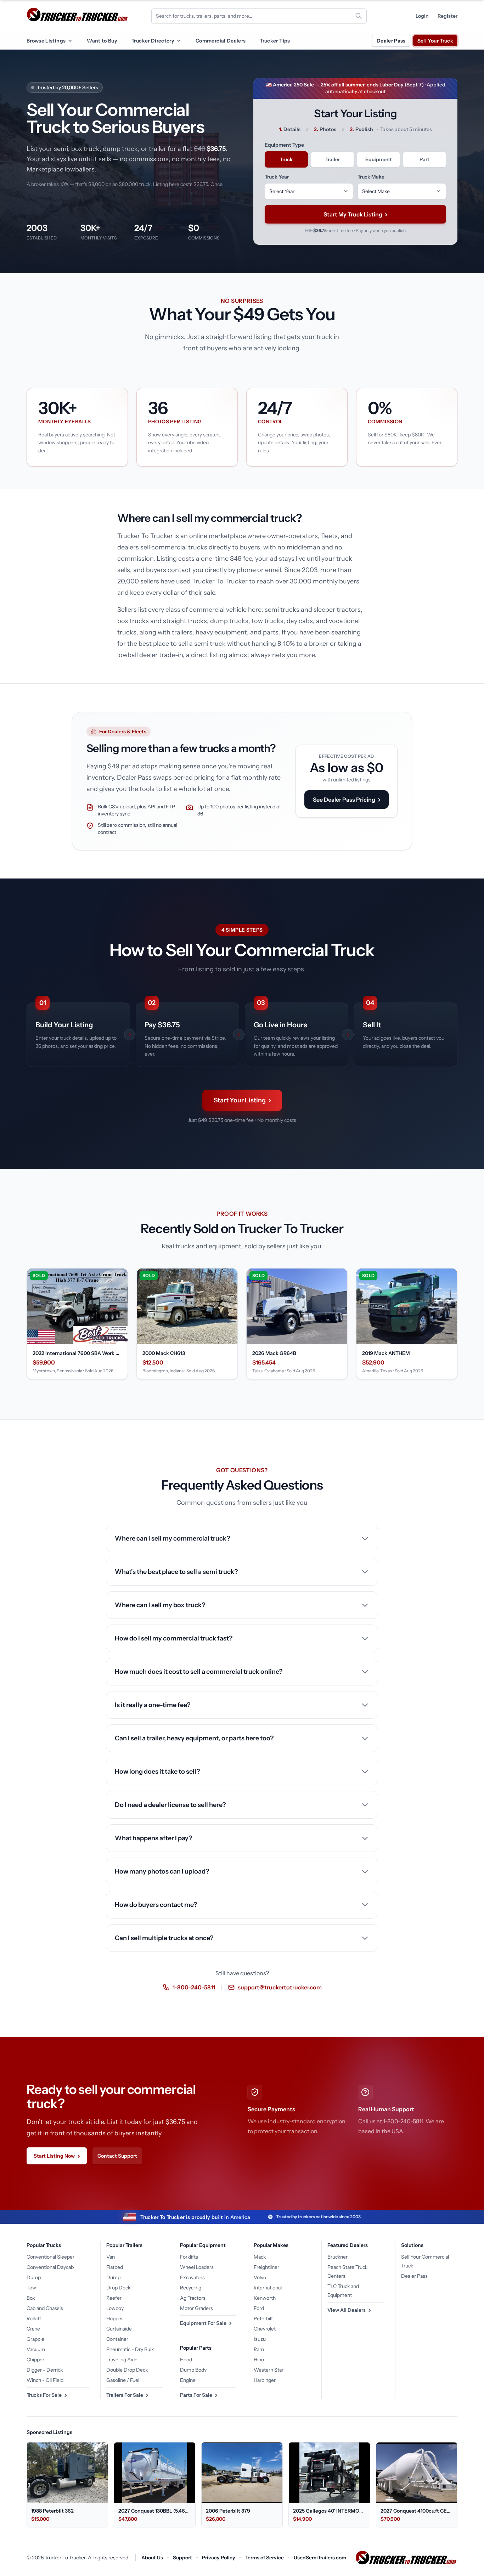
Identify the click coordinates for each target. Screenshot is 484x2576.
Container (117, 2339)
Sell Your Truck (435, 41)
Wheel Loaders (197, 2267)
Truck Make (371, 177)
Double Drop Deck (127, 2370)
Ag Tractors (193, 2298)
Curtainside (119, 2329)
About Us (152, 2558)
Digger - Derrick (45, 2370)
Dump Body (193, 2370)
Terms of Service (264, 2558)
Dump (34, 2277)
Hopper (115, 2318)
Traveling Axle (122, 2360)
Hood (186, 2360)
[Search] (359, 16)
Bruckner (337, 2257)
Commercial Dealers (221, 41)
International (268, 2288)
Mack (260, 2257)
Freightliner (266, 2267)
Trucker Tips (275, 41)
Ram (259, 2349)
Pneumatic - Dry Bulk (130, 2349)
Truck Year (277, 177)
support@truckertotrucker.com (280, 1987)
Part (424, 159)
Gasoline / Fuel (123, 2380)
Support (182, 2558)
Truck (286, 159)
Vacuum (36, 2349)
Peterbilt (263, 2318)
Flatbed (115, 2267)
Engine (188, 2380)
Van (111, 2257)
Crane (33, 2329)
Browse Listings (46, 41)
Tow (31, 2288)
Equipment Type (284, 145)
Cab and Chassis (45, 2308)
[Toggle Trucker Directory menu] (179, 41)
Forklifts (189, 2257)
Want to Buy (102, 41)
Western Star (269, 2370)
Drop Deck (118, 2288)
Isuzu (260, 2339)
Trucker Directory (153, 41)
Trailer (333, 159)
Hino (259, 2360)
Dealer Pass (391, 41)
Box (31, 2298)
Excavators (192, 2277)
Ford (259, 2308)
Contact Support (117, 2156)
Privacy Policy (219, 2558)
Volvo (260, 2277)
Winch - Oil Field (45, 2380)
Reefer (114, 2298)
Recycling (191, 2288)
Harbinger (265, 2380)
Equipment (379, 159)
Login (422, 16)
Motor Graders (196, 2308)
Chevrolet (265, 2329)
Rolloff (34, 2318)
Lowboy (115, 2308)
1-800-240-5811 (194, 1987)
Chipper (35, 2360)
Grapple (35, 2339)
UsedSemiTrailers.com (320, 2558)
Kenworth (265, 2298)
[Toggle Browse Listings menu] (70, 41)
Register (448, 16)
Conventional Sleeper (50, 2257)
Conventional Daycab (50, 2267)
